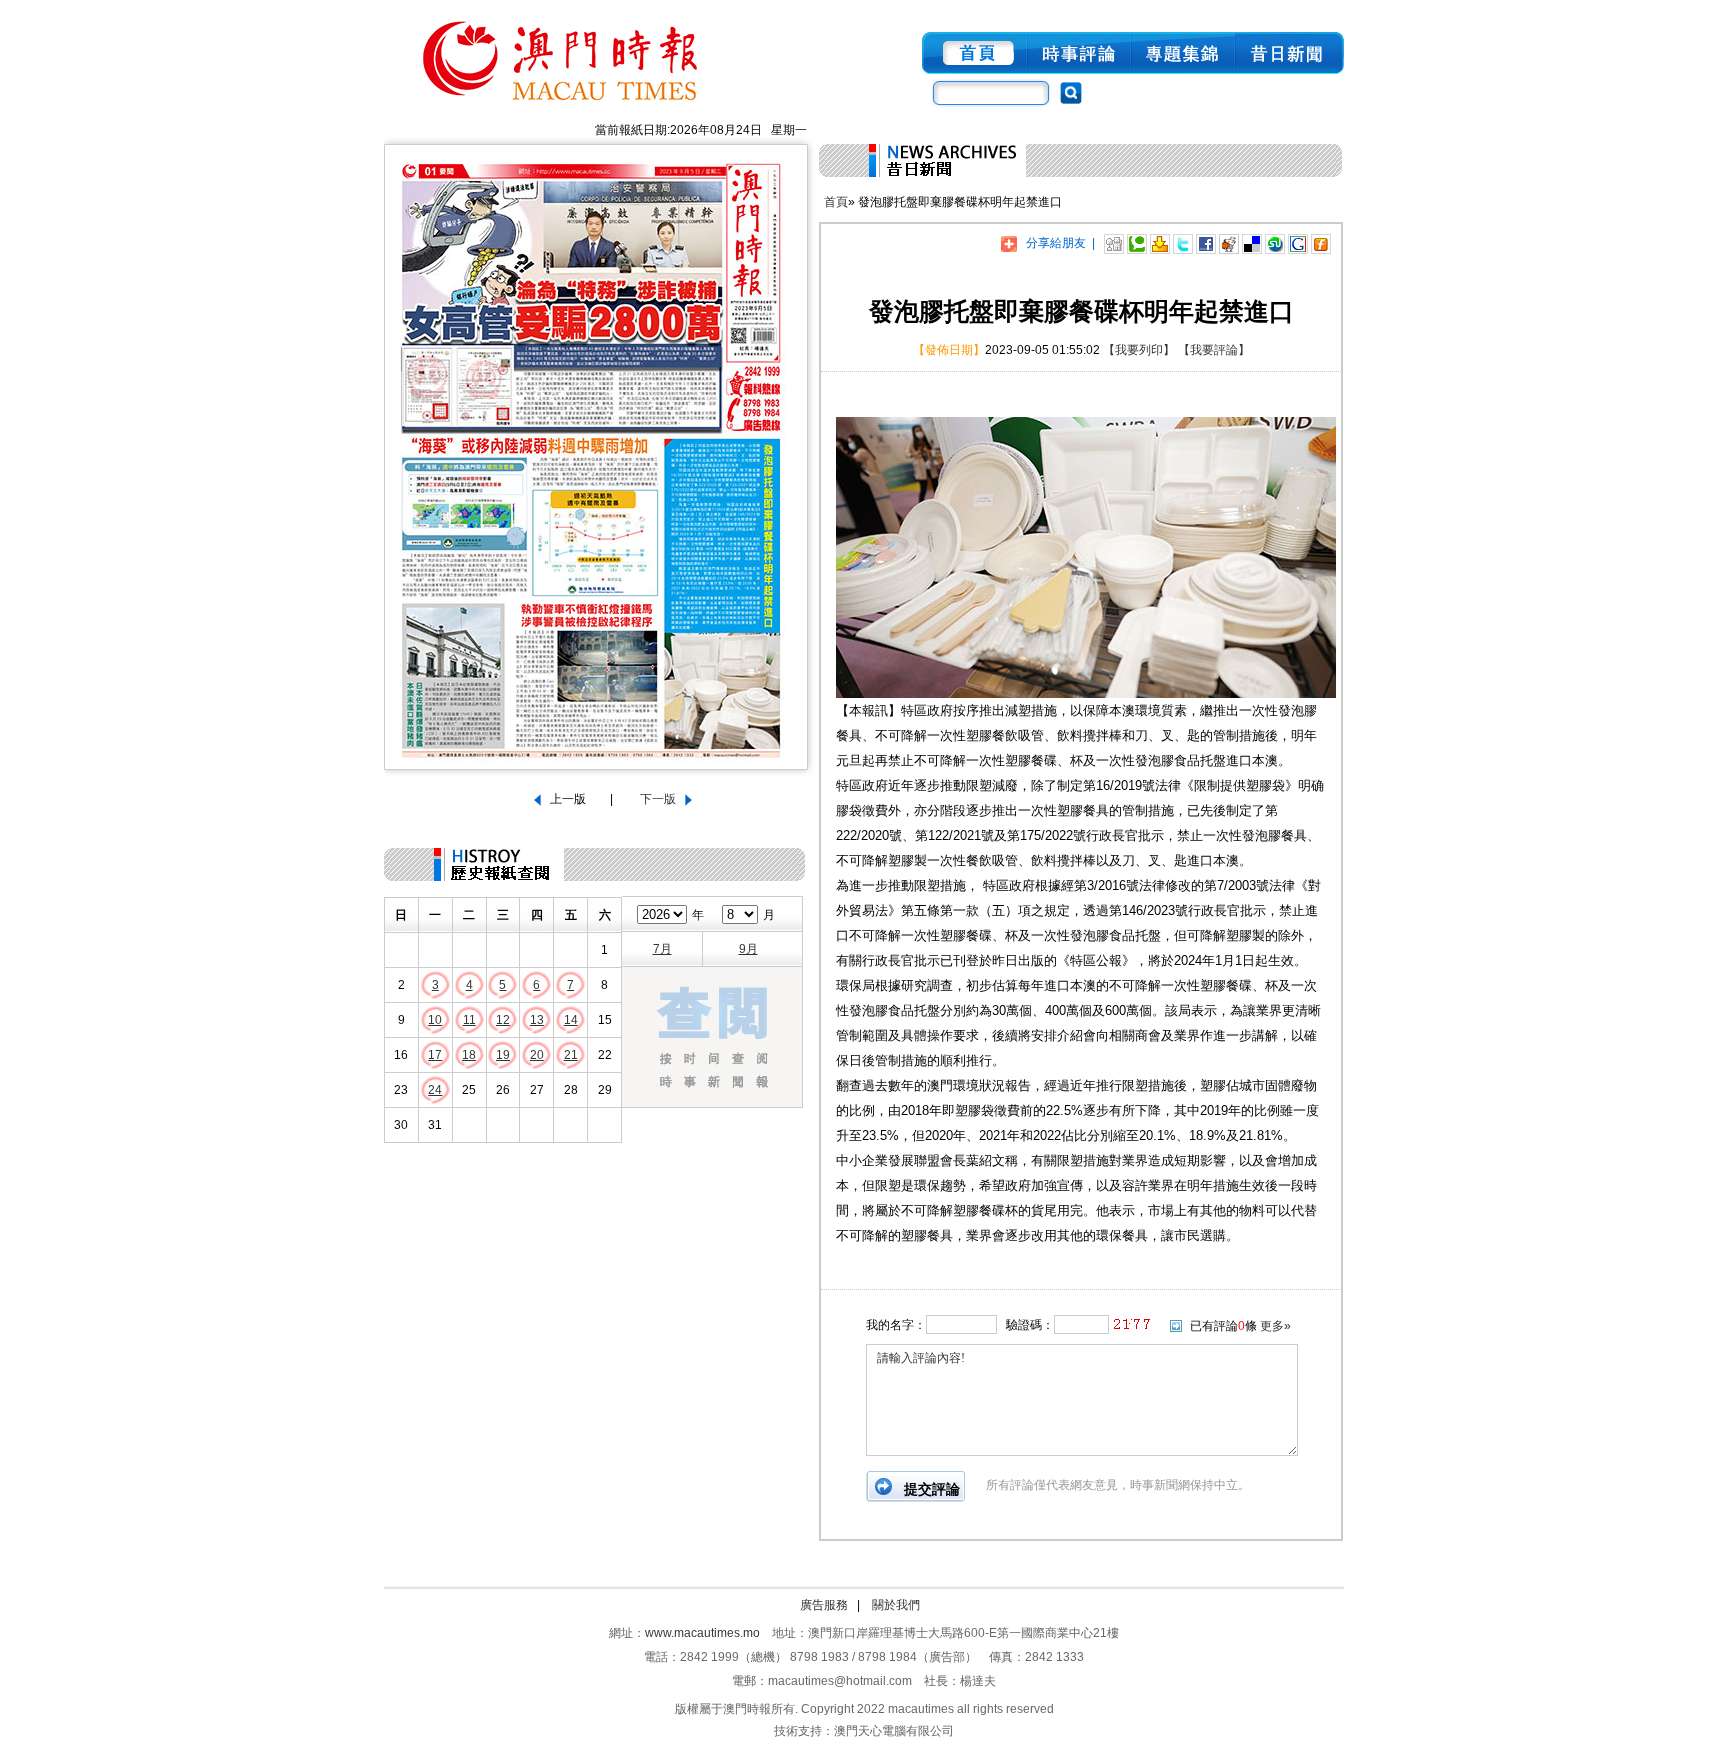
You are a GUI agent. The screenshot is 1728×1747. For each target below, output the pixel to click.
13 (537, 1020)
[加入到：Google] (1298, 243)
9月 (748, 949)
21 (571, 1055)
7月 (662, 949)
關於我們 (896, 1605)
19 (503, 1055)
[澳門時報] (562, 108)
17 (435, 1055)
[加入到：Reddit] (1229, 243)
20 (537, 1055)
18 (469, 1055)
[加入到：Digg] (1114, 243)
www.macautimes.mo (702, 1633)
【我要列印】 (1139, 350)
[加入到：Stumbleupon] (1275, 243)
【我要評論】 (1214, 350)
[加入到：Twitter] (1183, 243)
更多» (1275, 1326)
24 (435, 1090)
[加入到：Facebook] (1206, 243)
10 (435, 1020)
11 (469, 1020)
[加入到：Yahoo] (1160, 243)
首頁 (836, 202)
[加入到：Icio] (1252, 243)
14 (571, 1020)
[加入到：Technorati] (1137, 243)
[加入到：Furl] (1321, 243)
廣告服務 (824, 1605)
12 (503, 1020)
